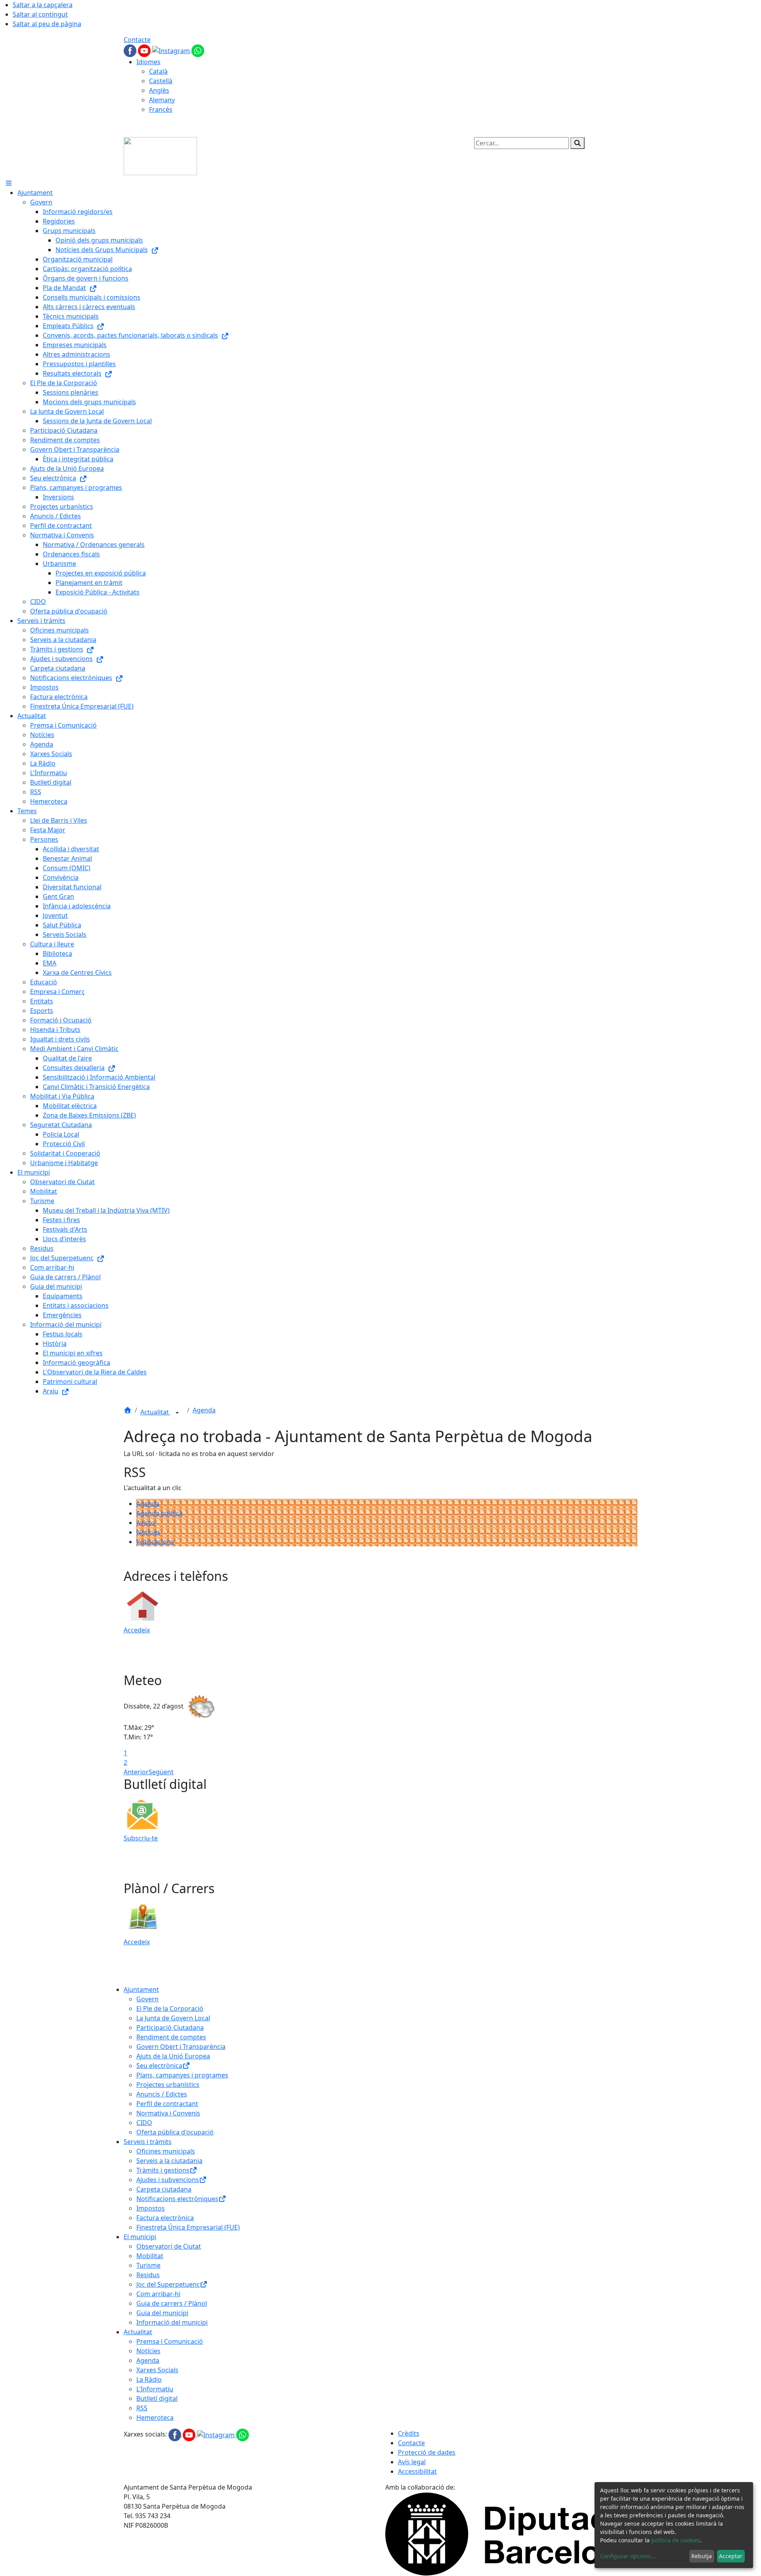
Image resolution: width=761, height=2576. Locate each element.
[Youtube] (145, 50)
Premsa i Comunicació (170, 2341)
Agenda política (160, 1513)
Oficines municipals (166, 2151)
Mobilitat (150, 2256)
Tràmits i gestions (163, 2170)
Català (158, 71)
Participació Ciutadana (170, 2028)
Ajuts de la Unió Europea (173, 2056)
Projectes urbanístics (168, 2085)
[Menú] (9, 183)
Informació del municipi (172, 2322)
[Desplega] (177, 1413)
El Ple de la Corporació (170, 2008)
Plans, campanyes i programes (182, 2075)
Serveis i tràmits (148, 2142)
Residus (148, 2275)
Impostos (151, 2208)
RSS (142, 2408)
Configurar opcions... (628, 2556)
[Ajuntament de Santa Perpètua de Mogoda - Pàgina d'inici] (160, 155)
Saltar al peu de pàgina (47, 24)
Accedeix (137, 1630)
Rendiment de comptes (171, 2037)
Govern (147, 1999)
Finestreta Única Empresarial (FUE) (188, 2227)
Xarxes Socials (157, 2370)
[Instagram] (172, 50)
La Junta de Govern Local (173, 2018)
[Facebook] (131, 50)
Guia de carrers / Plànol (172, 2303)
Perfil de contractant (167, 2104)
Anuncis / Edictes (162, 2094)
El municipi (140, 2237)
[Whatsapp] (198, 50)
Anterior (136, 1772)
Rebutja (702, 2556)
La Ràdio (149, 2379)
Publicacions (155, 1542)
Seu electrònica (159, 2066)
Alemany (162, 100)
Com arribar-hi (158, 2294)
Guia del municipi (162, 2313)
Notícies (148, 1532)
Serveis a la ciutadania (169, 2161)
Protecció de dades (427, 2452)
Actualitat (155, 1412)
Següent (161, 1772)
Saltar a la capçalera (43, 5)
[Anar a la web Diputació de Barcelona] (511, 2533)
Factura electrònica (165, 2218)
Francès (161, 109)
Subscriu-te (141, 1838)
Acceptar (731, 2556)
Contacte (137, 40)
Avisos (146, 1523)
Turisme (148, 2265)
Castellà (161, 81)
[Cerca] (577, 143)
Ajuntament (141, 1989)
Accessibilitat (417, 2471)
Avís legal (412, 2462)
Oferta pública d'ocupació (175, 2132)
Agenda (204, 1410)
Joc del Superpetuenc (168, 2284)
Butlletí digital (157, 2398)
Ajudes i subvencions (168, 2180)
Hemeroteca (155, 2417)
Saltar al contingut (40, 14)
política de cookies (676, 2540)
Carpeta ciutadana (164, 2189)
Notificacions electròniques (177, 2199)
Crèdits (409, 2433)
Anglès (159, 90)
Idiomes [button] (148, 62)
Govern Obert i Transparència (181, 2047)
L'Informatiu (155, 2389)
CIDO (144, 2123)
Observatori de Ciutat (169, 2246)
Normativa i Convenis (168, 2113)
